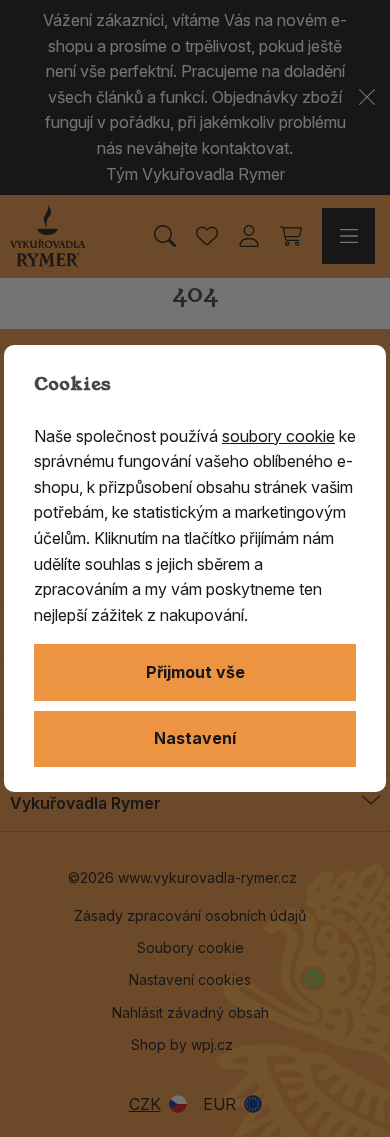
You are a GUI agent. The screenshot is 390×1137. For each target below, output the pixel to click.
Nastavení (195, 738)
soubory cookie (278, 436)
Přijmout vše (195, 672)
